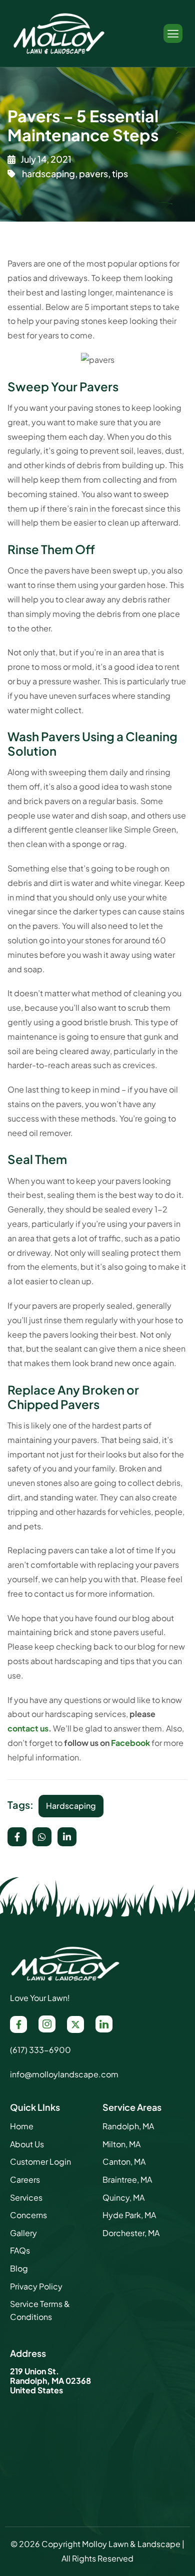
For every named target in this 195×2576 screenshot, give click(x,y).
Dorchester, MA (131, 2233)
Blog (19, 2268)
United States (36, 2390)
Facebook (130, 1743)
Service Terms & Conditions (40, 2310)
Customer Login (40, 2161)
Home (22, 2126)
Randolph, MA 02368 (50, 2381)
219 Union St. (34, 2371)
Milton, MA (121, 2144)
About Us (27, 2144)
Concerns (28, 2215)
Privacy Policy (36, 2286)
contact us (28, 1728)
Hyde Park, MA (129, 2215)
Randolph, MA (128, 2126)
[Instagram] (47, 2024)
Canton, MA (124, 2161)
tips (120, 173)
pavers (93, 173)
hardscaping (48, 173)
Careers (25, 2179)
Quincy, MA (123, 2197)
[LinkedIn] (104, 2024)
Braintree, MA (127, 2179)
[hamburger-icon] (173, 33)
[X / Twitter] (75, 2024)
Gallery (23, 2233)
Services (26, 2197)
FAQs (20, 2250)
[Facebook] (18, 2024)
